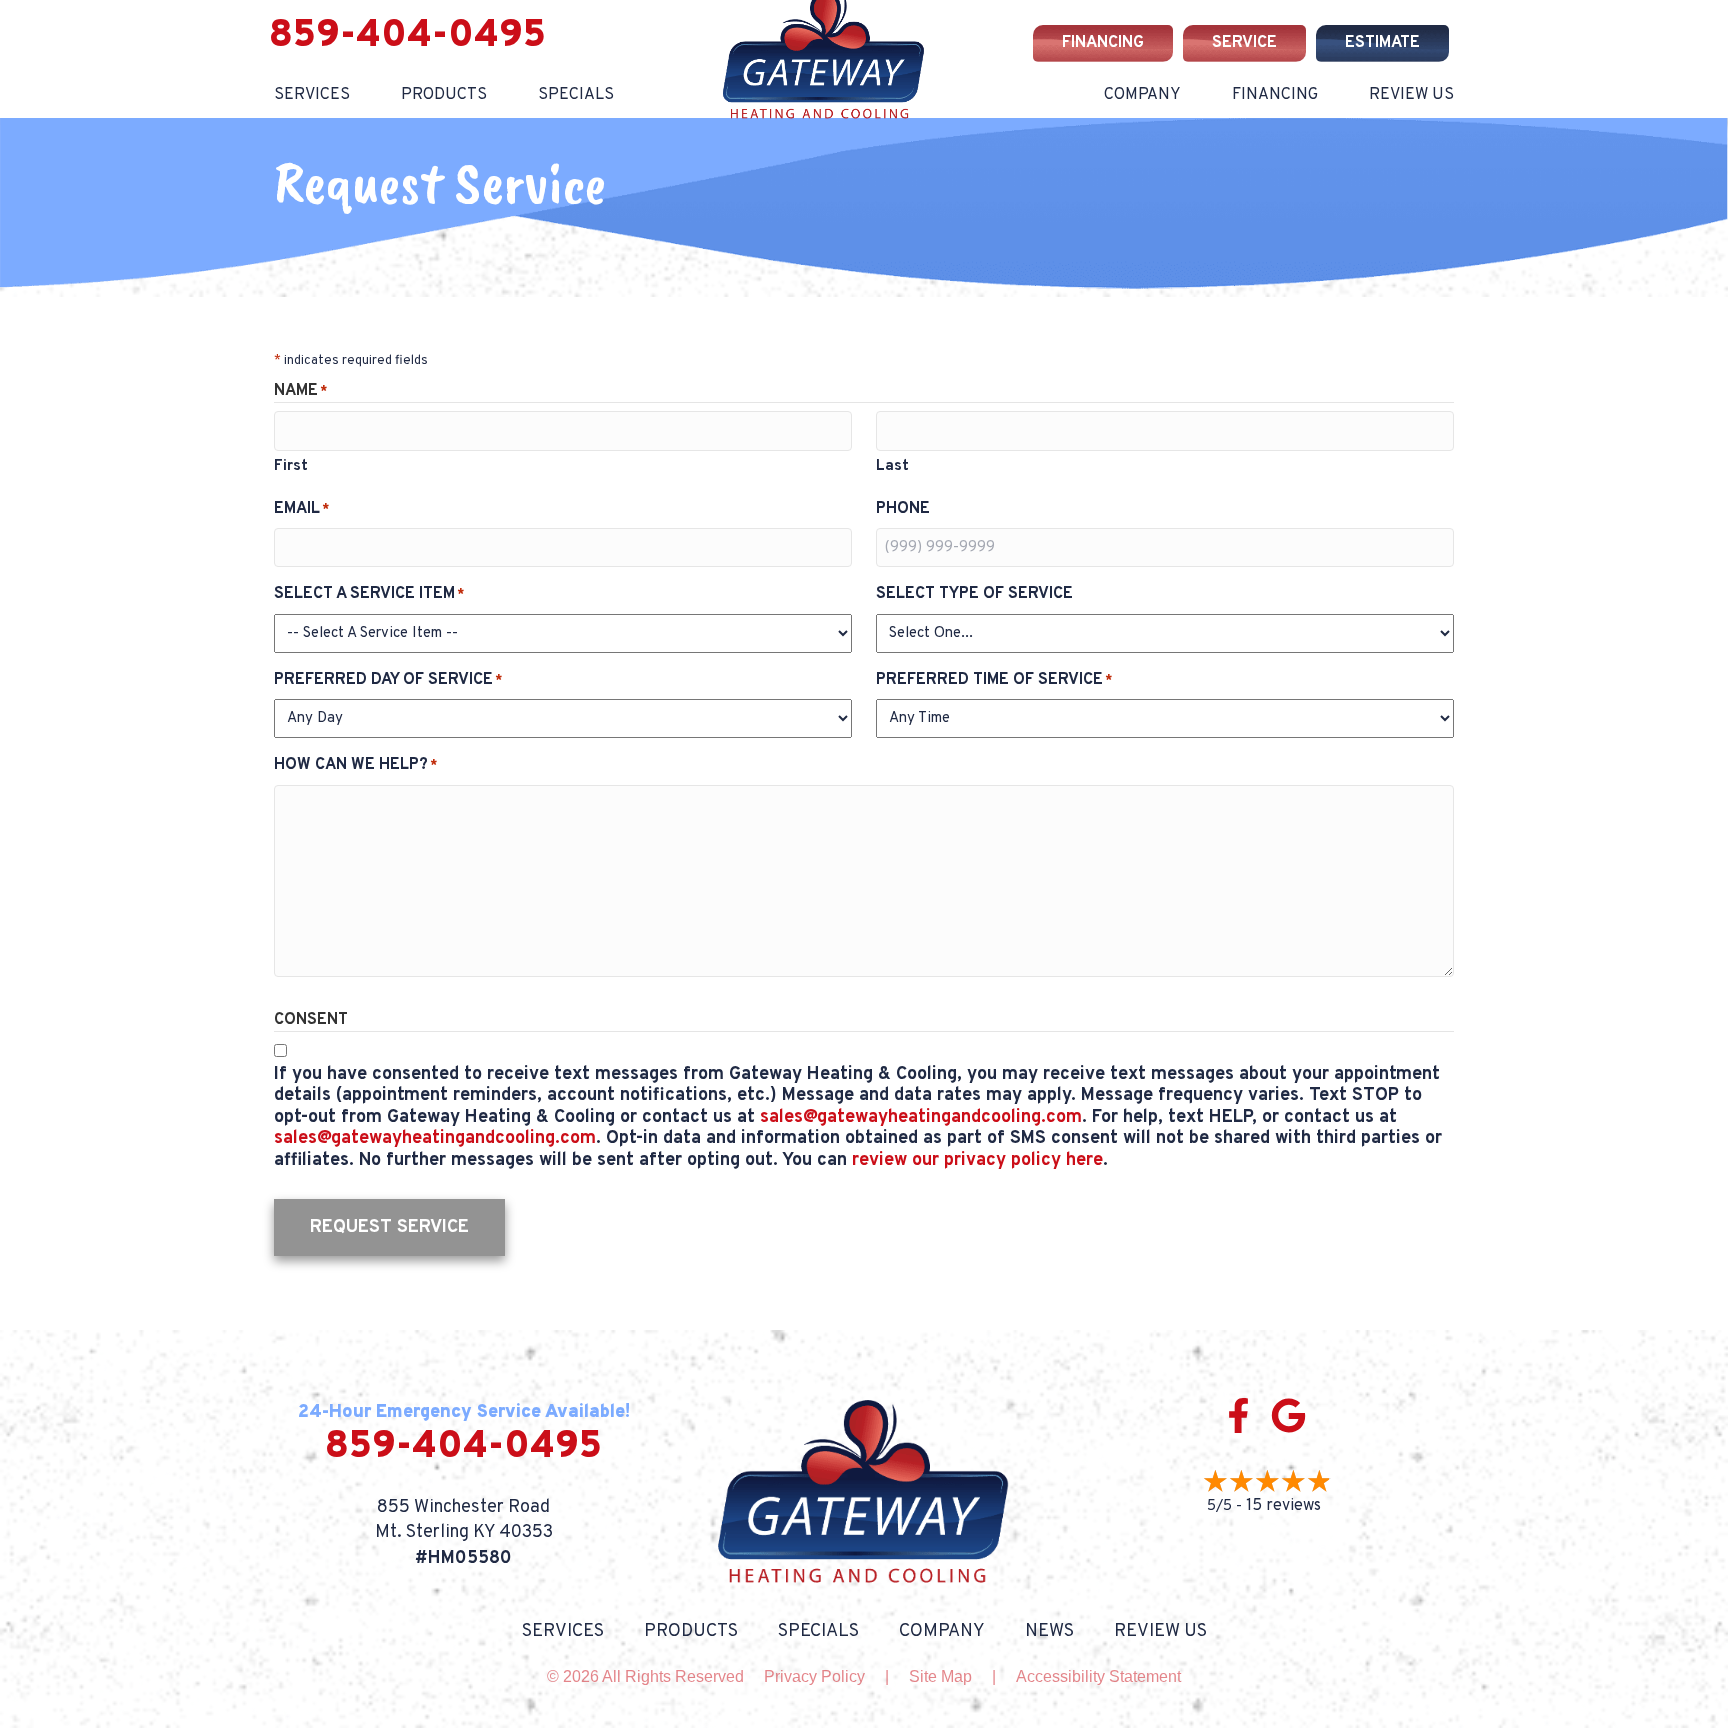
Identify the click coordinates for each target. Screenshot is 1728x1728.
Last (892, 466)
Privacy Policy (814, 1676)
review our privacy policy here (977, 1160)
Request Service (389, 1227)
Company (1142, 95)
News (1049, 1632)
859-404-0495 (407, 36)
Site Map (940, 1676)
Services (312, 95)
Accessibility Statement (1098, 1676)
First (291, 466)
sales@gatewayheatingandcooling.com (921, 1117)
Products (444, 95)
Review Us (1411, 95)
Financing (1275, 95)
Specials (576, 95)
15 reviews (1283, 1506)
